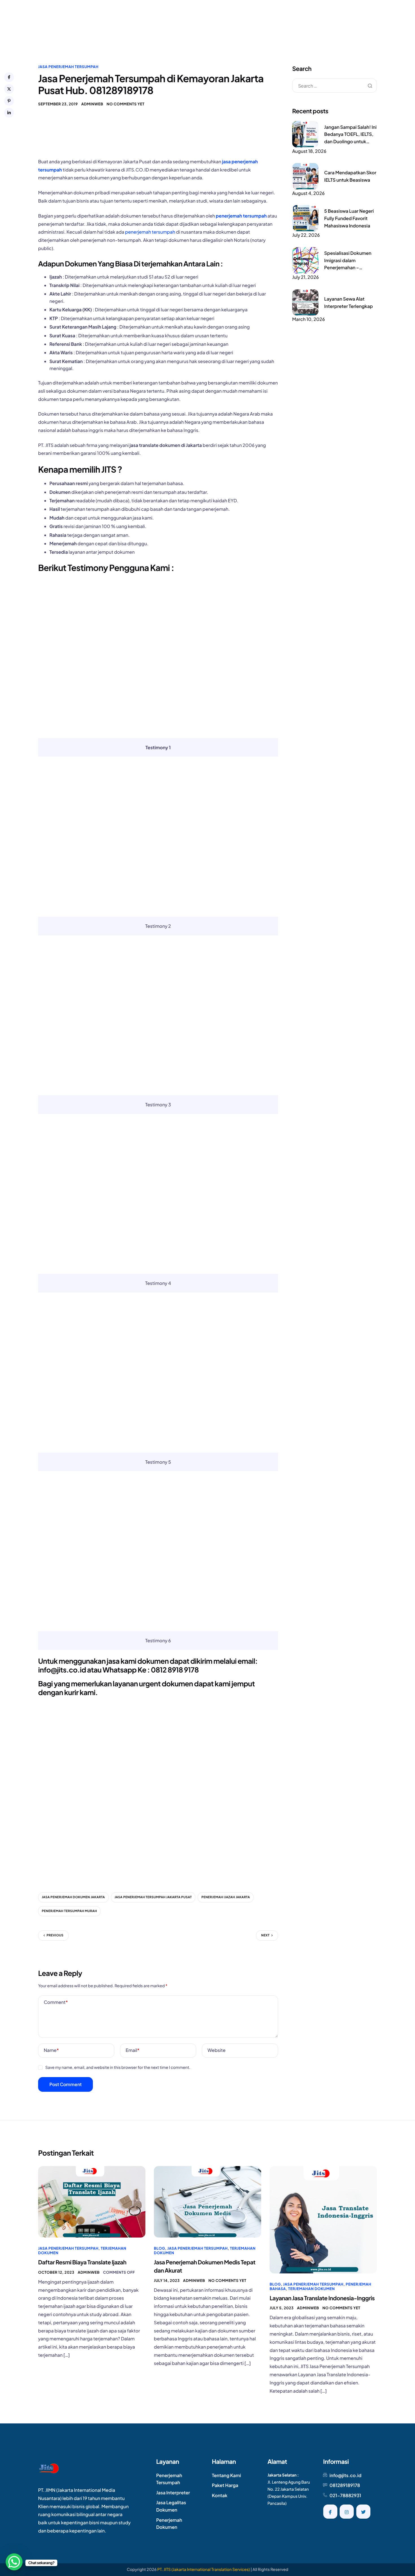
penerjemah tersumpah (241, 216)
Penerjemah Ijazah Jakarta (226, 1897)
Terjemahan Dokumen (312, 2289)
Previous (55, 1935)
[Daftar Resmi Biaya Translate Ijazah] (92, 2201)
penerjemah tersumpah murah (69, 1911)
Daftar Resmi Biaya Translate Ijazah (82, 2262)
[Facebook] (330, 2512)
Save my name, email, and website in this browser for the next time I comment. (118, 2067)
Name (51, 2050)
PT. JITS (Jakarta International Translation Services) (204, 2570)
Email (133, 2050)
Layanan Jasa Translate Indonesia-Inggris (322, 2298)
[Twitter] (363, 2512)
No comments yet (126, 104)
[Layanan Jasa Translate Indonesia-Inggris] (323, 2219)
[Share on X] (9, 89)
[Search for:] (335, 86)
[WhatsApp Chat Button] (14, 2562)
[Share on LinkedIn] (9, 113)
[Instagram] (347, 2512)
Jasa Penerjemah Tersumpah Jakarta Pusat (153, 1897)
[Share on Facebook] (9, 77)
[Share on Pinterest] (9, 101)
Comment (56, 2002)
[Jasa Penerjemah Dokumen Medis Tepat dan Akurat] (207, 2201)
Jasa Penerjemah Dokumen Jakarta (73, 1897)
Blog (160, 2248)
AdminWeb (92, 104)
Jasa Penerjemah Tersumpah (68, 67)
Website (217, 2050)
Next (265, 1935)
